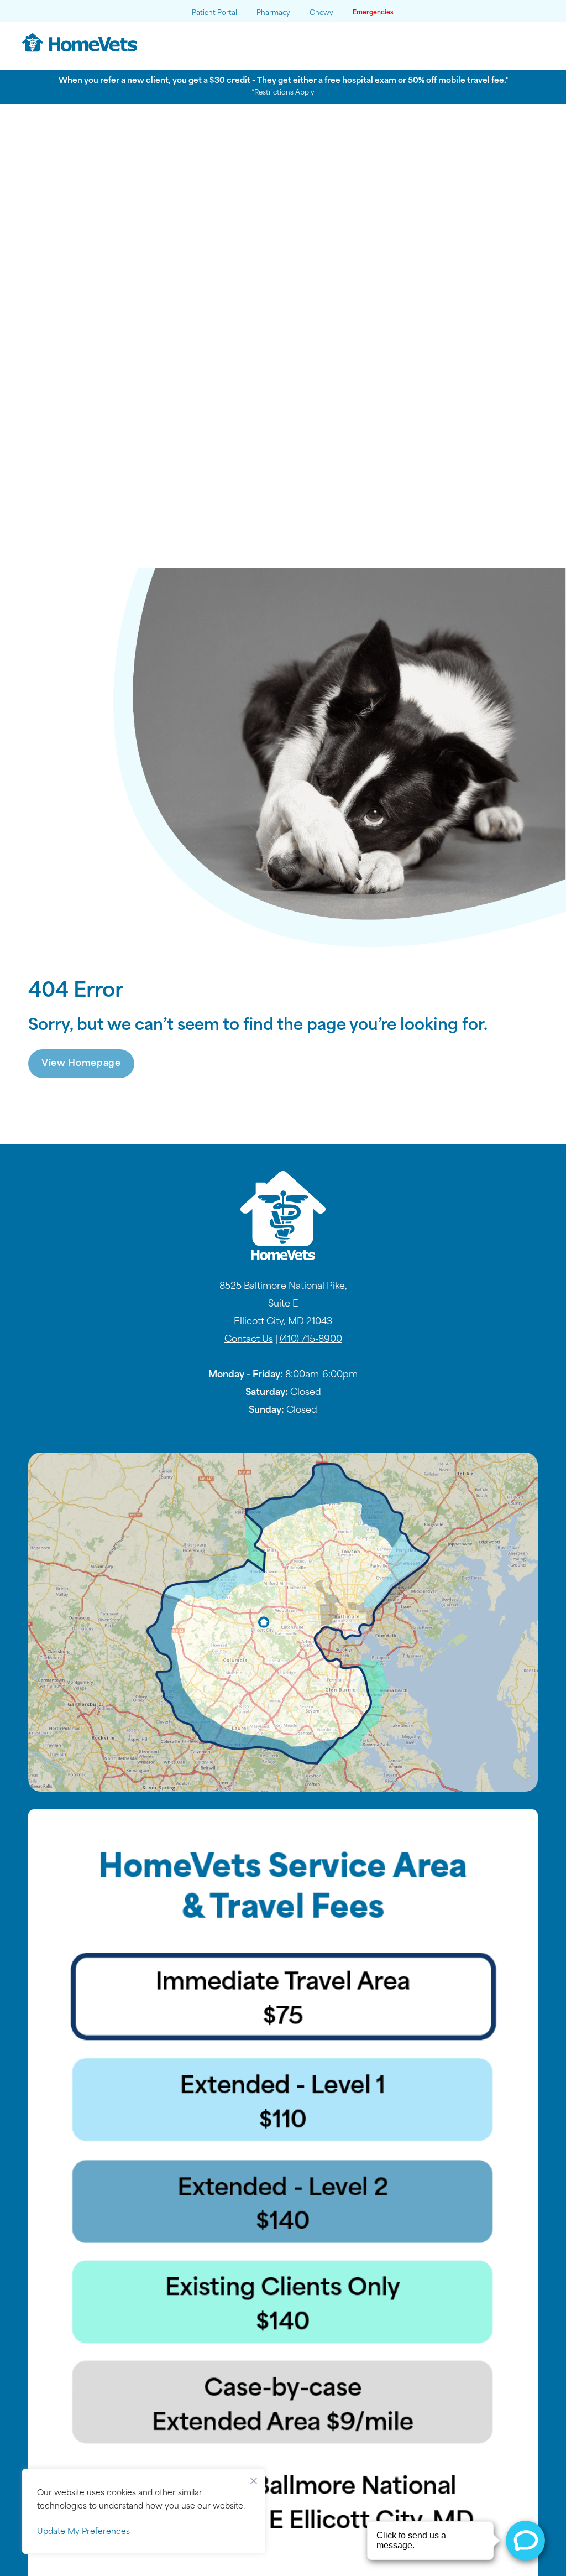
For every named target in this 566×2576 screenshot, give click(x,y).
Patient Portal (214, 13)
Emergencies (373, 13)
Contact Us (249, 1340)
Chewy (321, 13)
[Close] (254, 2478)
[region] (144, 2511)
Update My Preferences (83, 2532)
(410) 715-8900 (311, 1340)
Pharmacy (273, 13)
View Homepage (81, 1064)
